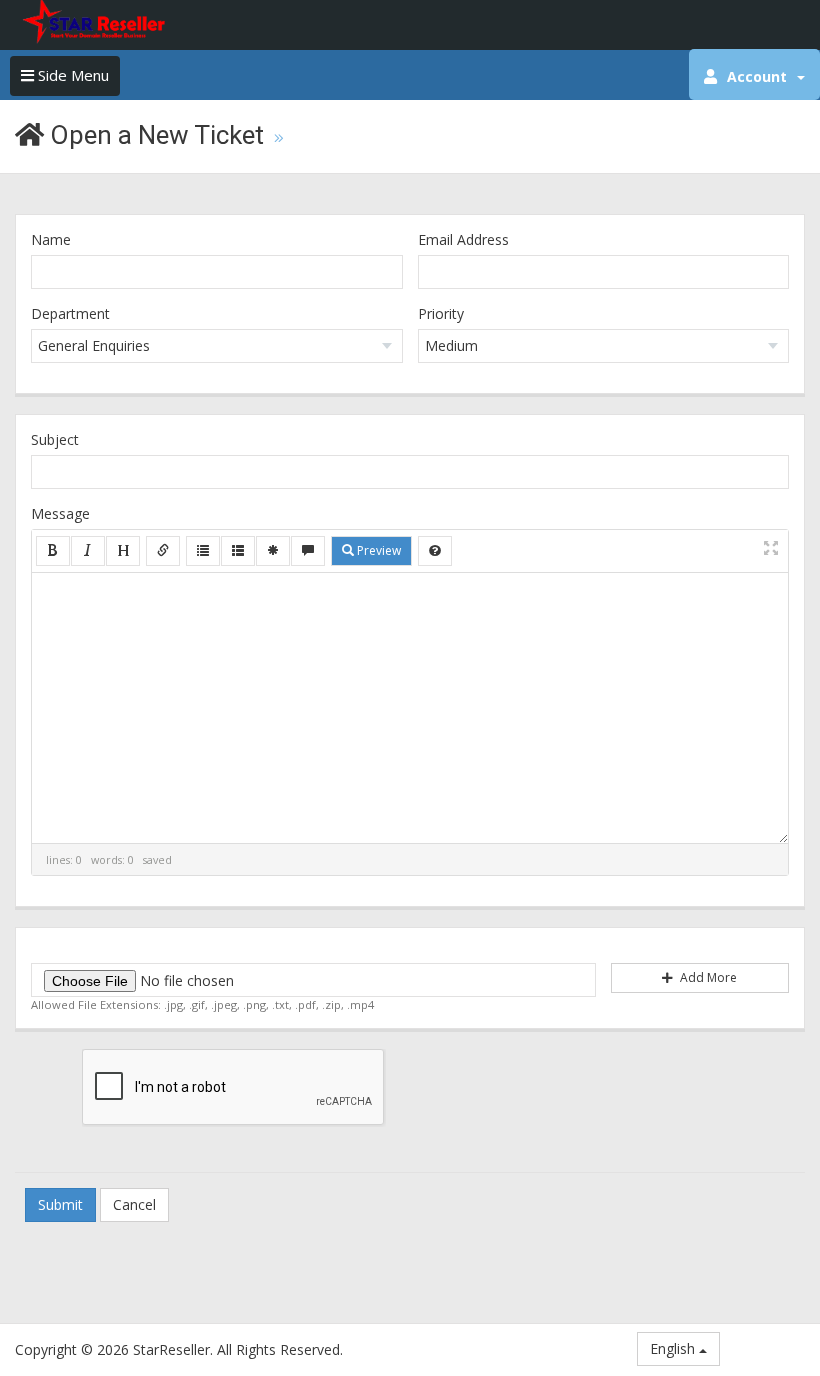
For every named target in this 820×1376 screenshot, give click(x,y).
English (674, 1348)
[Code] (273, 551)
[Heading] (123, 551)
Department (70, 313)
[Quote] (308, 551)
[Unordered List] (203, 551)
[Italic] (88, 551)
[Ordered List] (238, 551)
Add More (707, 977)
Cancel (134, 1204)
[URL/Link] (163, 551)
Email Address (463, 239)
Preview (377, 550)
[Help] (435, 551)
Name (51, 239)
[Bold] (53, 551)
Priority (441, 313)
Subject (55, 439)
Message (60, 513)
